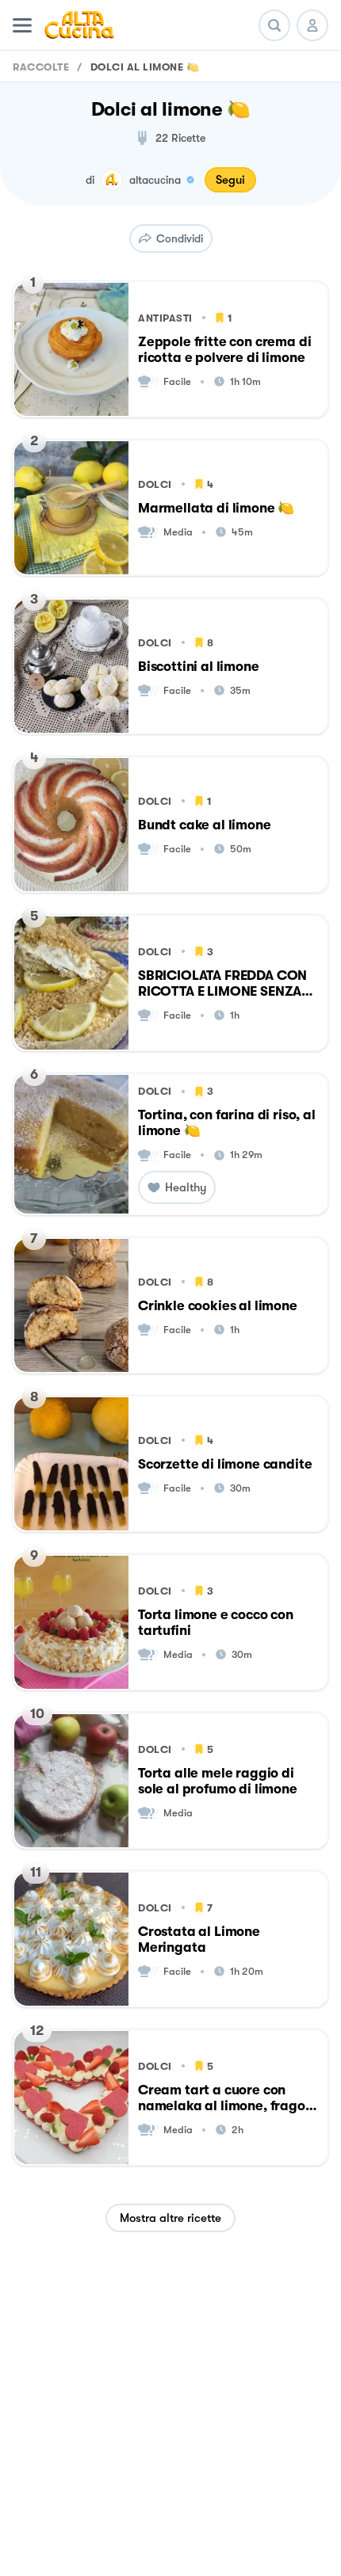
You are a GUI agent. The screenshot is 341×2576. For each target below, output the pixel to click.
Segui (230, 180)
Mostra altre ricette (170, 2218)
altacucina (155, 180)
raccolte (41, 67)
